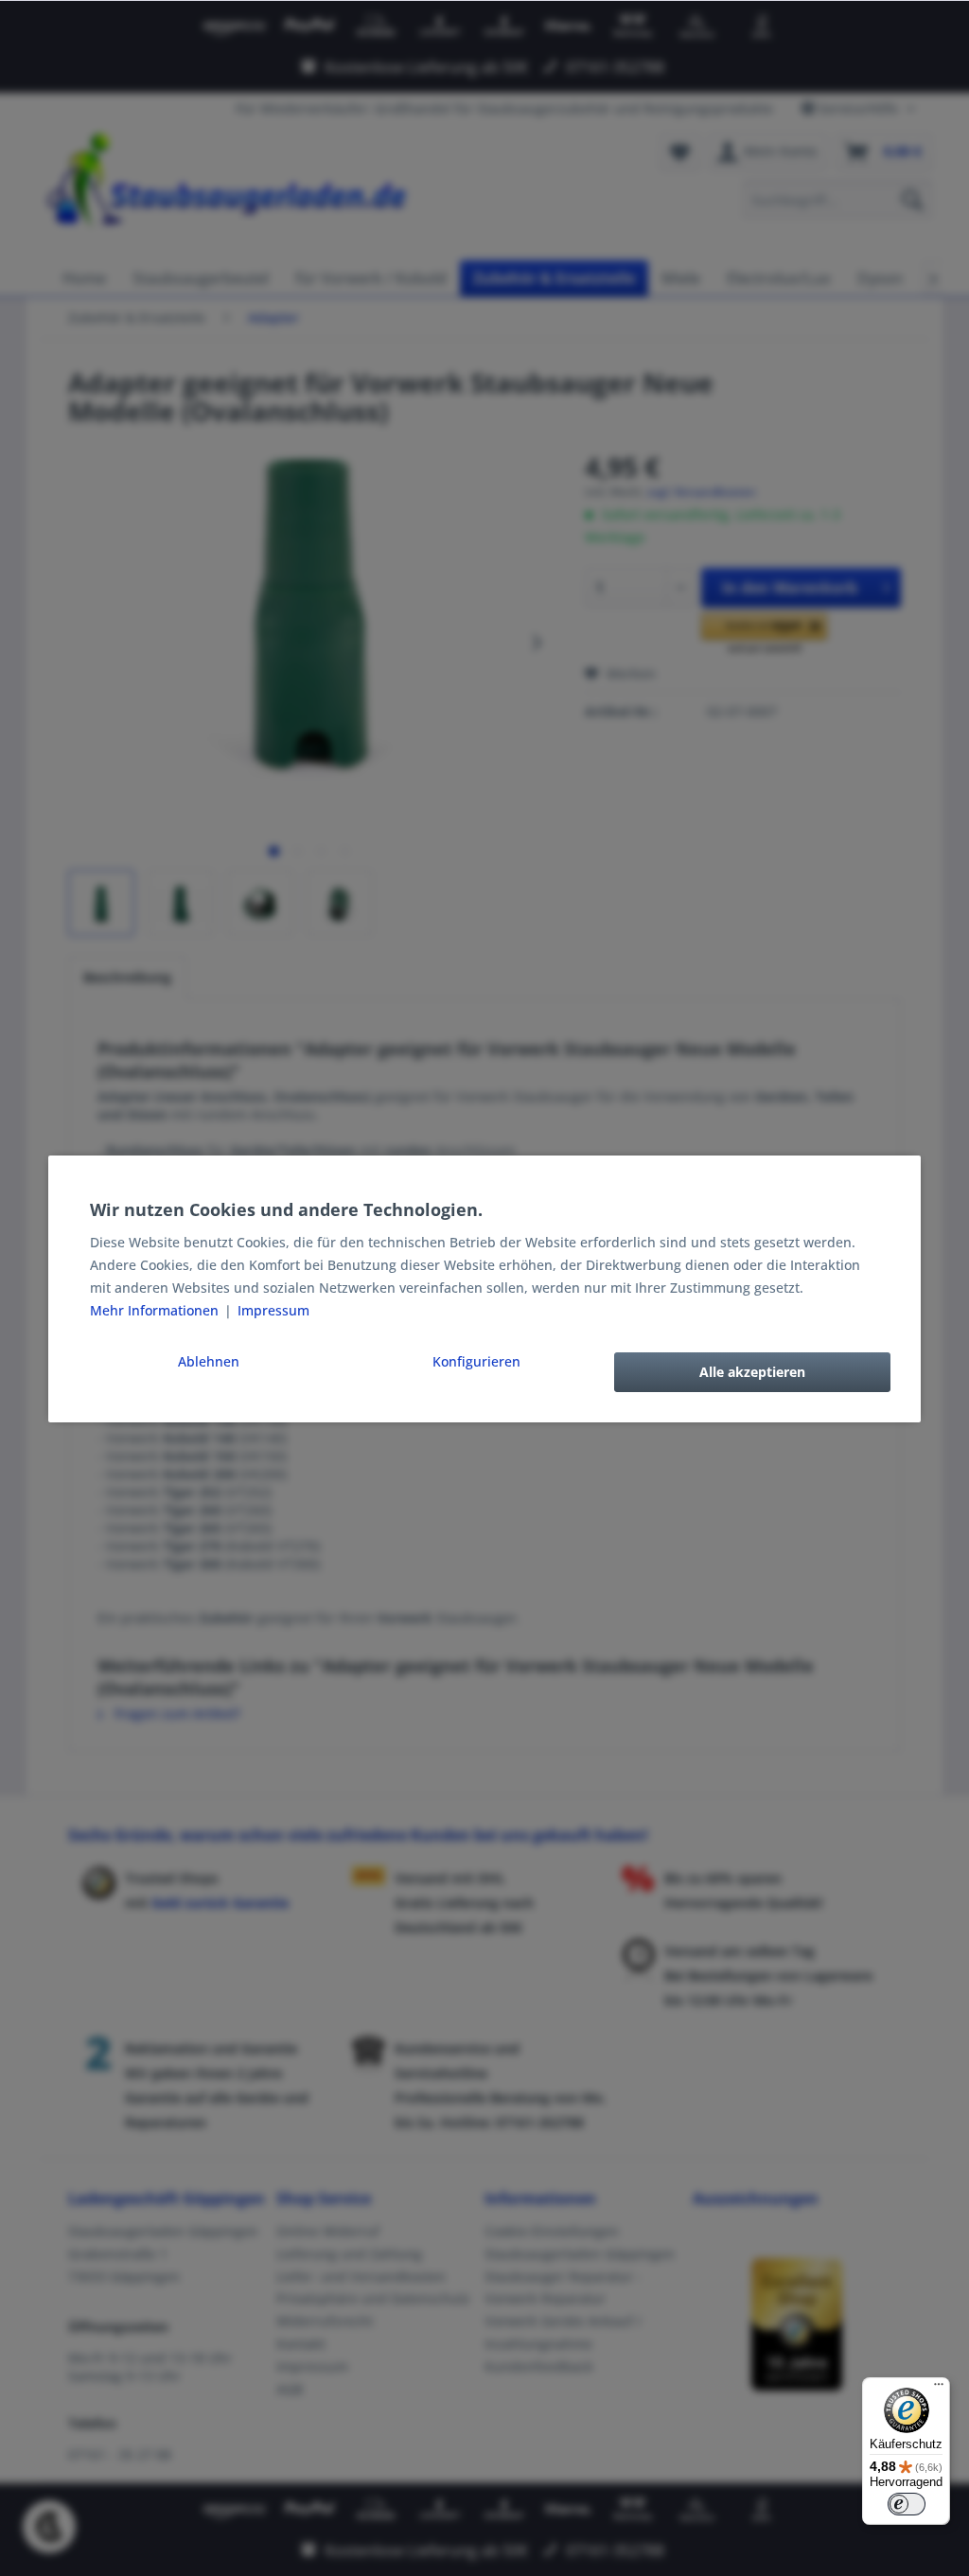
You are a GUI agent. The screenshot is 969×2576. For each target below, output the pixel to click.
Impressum (273, 1310)
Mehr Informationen (156, 1310)
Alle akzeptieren (752, 1372)
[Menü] (939, 2389)
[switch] (907, 2504)
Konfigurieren (476, 1361)
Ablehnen (209, 1361)
